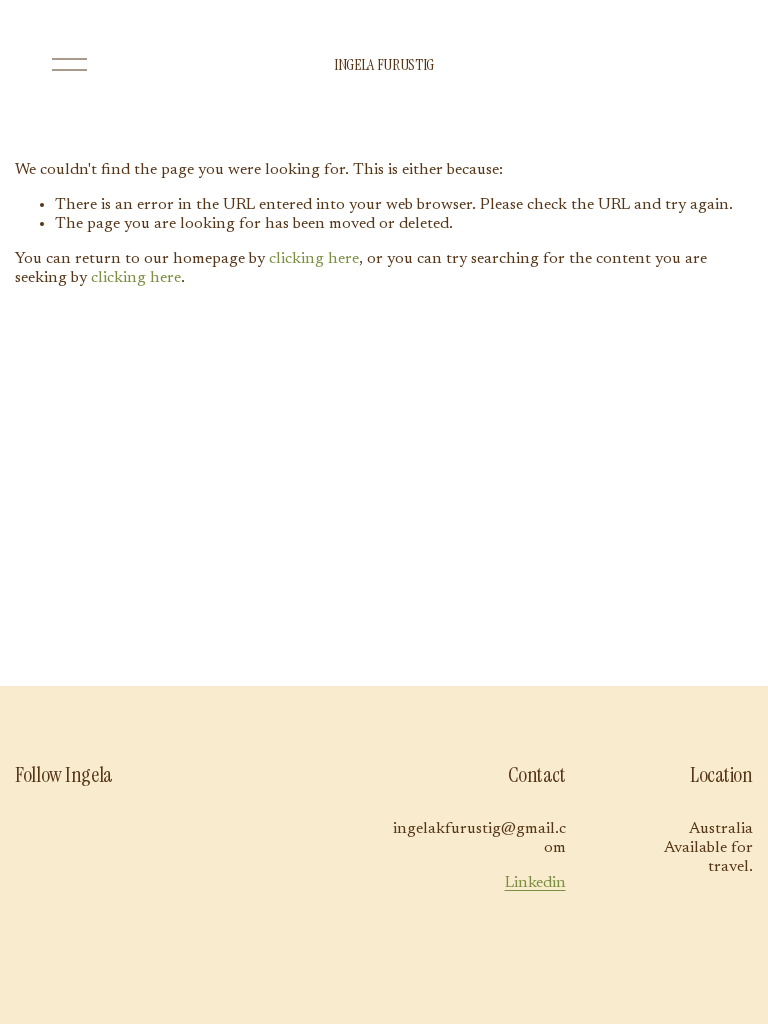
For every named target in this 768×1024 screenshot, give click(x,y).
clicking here (314, 259)
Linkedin (535, 883)
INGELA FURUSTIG (384, 64)
